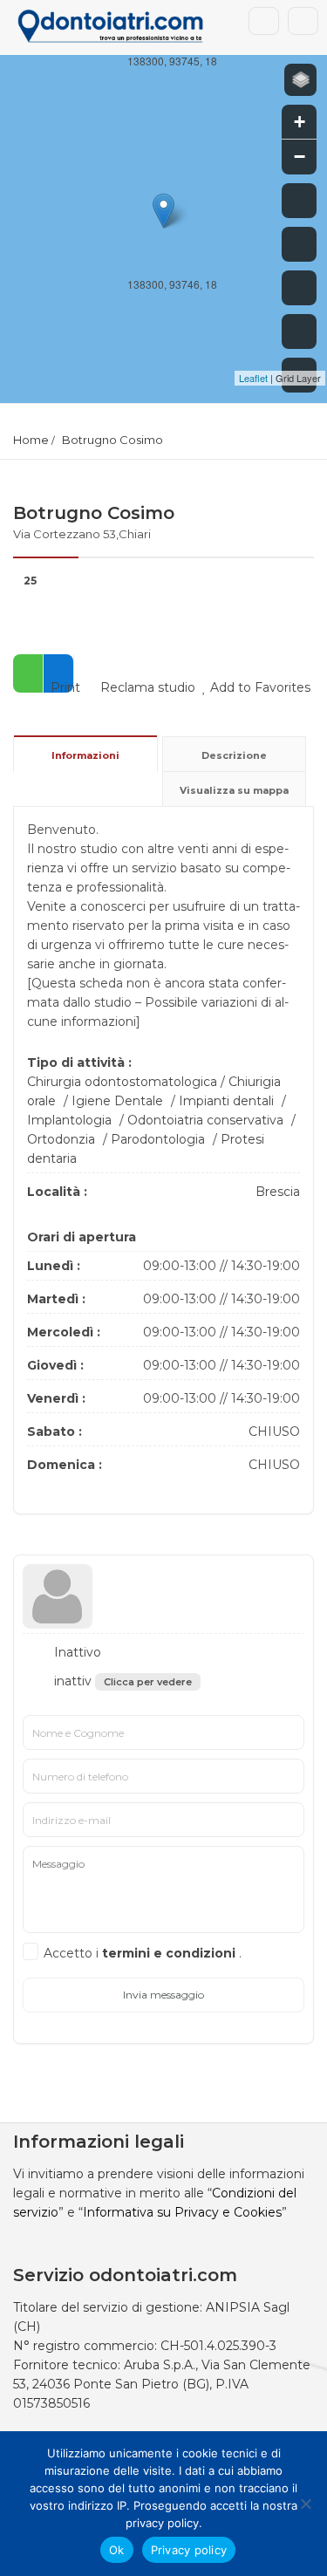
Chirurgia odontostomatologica (122, 1082)
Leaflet (253, 378)
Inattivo (76, 1652)
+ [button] (300, 122)
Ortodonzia (61, 1139)
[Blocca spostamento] (299, 288)
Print (64, 687)
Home (31, 440)
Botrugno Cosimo (112, 440)
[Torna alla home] (299, 331)
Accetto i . (143, 1953)
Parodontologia (158, 1139)
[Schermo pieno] (299, 201)
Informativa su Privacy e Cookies (182, 2212)
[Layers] (300, 80)
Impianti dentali (226, 1101)
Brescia (278, 1192)
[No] (305, 2504)
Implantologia (69, 1120)
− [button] (300, 157)
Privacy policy (189, 2550)
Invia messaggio (163, 1995)
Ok (117, 2550)
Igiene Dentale (117, 1101)
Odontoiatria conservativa (205, 1120)
